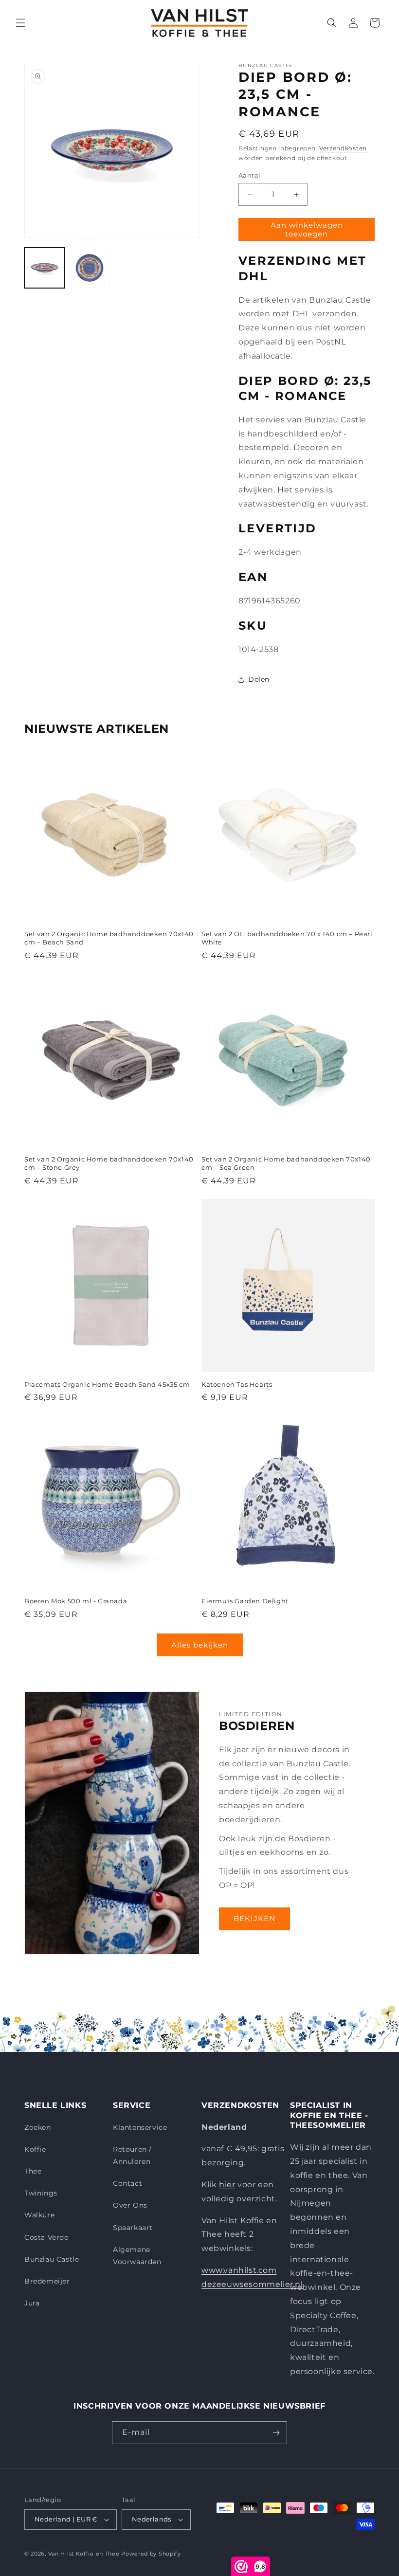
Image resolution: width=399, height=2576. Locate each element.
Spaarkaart (133, 2228)
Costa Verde (46, 2237)
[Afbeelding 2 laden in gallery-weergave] (90, 268)
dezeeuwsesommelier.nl (252, 2284)
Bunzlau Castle (52, 2259)
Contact (127, 2183)
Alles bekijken (200, 1645)
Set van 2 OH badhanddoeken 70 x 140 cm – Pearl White (287, 938)
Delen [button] (259, 679)
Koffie (35, 2149)
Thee (33, 2171)
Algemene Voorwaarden (137, 2256)
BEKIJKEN (254, 1918)
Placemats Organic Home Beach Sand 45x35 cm (107, 1384)
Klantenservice (140, 2127)
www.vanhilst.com (239, 2270)
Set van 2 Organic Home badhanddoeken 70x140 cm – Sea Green (286, 1163)
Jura (32, 2303)
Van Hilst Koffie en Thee (84, 2554)
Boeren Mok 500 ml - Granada (76, 1601)
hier (227, 2185)
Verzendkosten (343, 148)
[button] (20, 23)
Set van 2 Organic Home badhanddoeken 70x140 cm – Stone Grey (109, 1163)
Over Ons (130, 2205)
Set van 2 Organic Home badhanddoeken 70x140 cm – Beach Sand (109, 938)
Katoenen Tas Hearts (237, 1384)
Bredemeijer (47, 2281)
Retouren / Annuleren (132, 2155)
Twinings (41, 2193)
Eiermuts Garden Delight (245, 1601)
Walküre (39, 2215)
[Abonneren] (276, 2433)
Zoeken (38, 2127)
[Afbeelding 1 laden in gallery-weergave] (45, 268)
